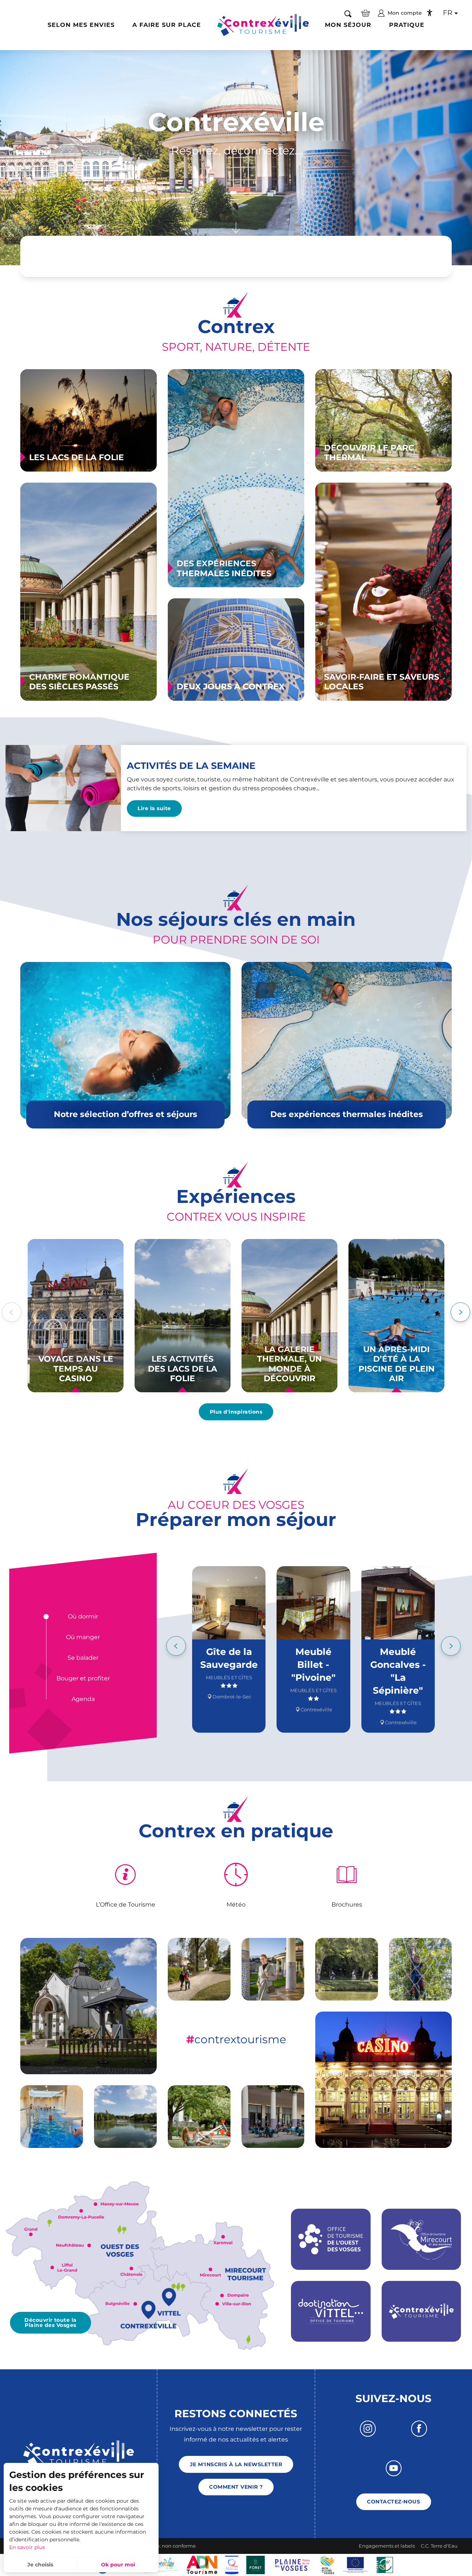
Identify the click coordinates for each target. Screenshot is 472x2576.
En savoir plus (27, 2547)
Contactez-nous (393, 2502)
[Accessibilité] (430, 13)
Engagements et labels (387, 2546)
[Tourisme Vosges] (256, 2564)
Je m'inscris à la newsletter (236, 2464)
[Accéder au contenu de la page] (236, 231)
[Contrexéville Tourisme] (263, 25)
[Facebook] (419, 2428)
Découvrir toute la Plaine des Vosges (51, 2323)
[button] (348, 13)
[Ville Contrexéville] (161, 2564)
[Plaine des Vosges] (327, 2564)
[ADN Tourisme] (202, 2564)
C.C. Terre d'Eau (439, 2546)
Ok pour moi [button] (118, 2565)
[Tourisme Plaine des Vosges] (292, 2564)
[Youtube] (394, 2468)
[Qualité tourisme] (232, 2564)
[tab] (83, 1617)
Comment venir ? (236, 2487)
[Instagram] (368, 2428)
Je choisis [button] (40, 2565)
